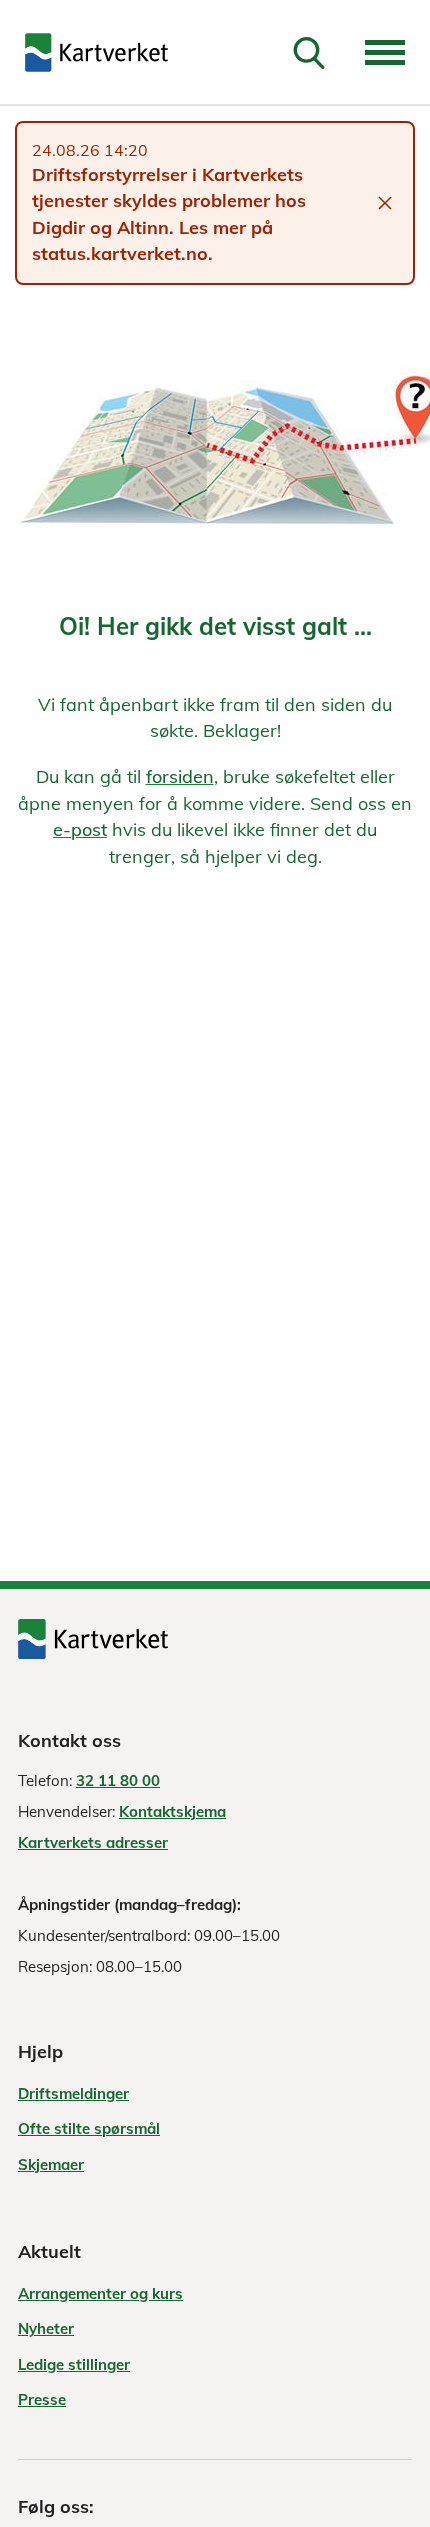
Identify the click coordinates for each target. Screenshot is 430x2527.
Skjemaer (51, 2164)
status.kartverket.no (120, 253)
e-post (80, 829)
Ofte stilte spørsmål (89, 2128)
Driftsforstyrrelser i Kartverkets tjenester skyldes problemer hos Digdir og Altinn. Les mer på (169, 201)
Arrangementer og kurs (100, 2293)
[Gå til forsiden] (96, 52)
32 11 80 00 (118, 1780)
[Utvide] (385, 52)
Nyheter (46, 2328)
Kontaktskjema (172, 1811)
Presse (42, 2399)
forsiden (180, 776)
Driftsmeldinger (73, 2093)
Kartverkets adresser (93, 1842)
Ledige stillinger (74, 2364)
